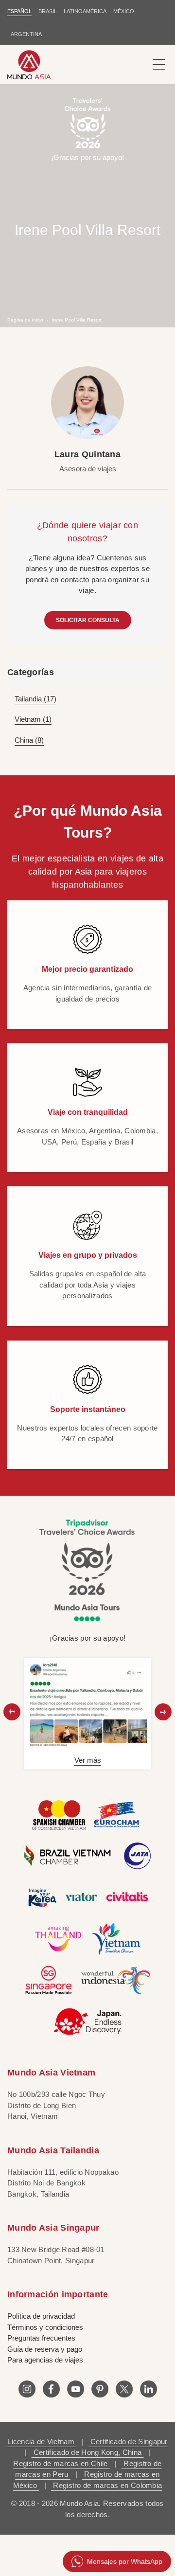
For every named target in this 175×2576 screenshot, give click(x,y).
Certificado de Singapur (128, 2442)
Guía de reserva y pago (45, 2349)
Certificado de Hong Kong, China (88, 2452)
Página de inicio (25, 320)
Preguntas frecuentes (41, 2338)
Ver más (88, 1760)
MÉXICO (124, 11)
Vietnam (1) (33, 719)
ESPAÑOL (19, 11)
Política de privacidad (41, 2316)
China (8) (29, 740)
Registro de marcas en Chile (61, 2463)
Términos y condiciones (45, 2327)
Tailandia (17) (35, 699)
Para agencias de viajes (45, 2360)
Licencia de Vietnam (42, 2442)
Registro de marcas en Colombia (106, 2485)
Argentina (26, 34)
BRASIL (48, 11)
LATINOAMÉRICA (85, 11)
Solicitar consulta (88, 620)
